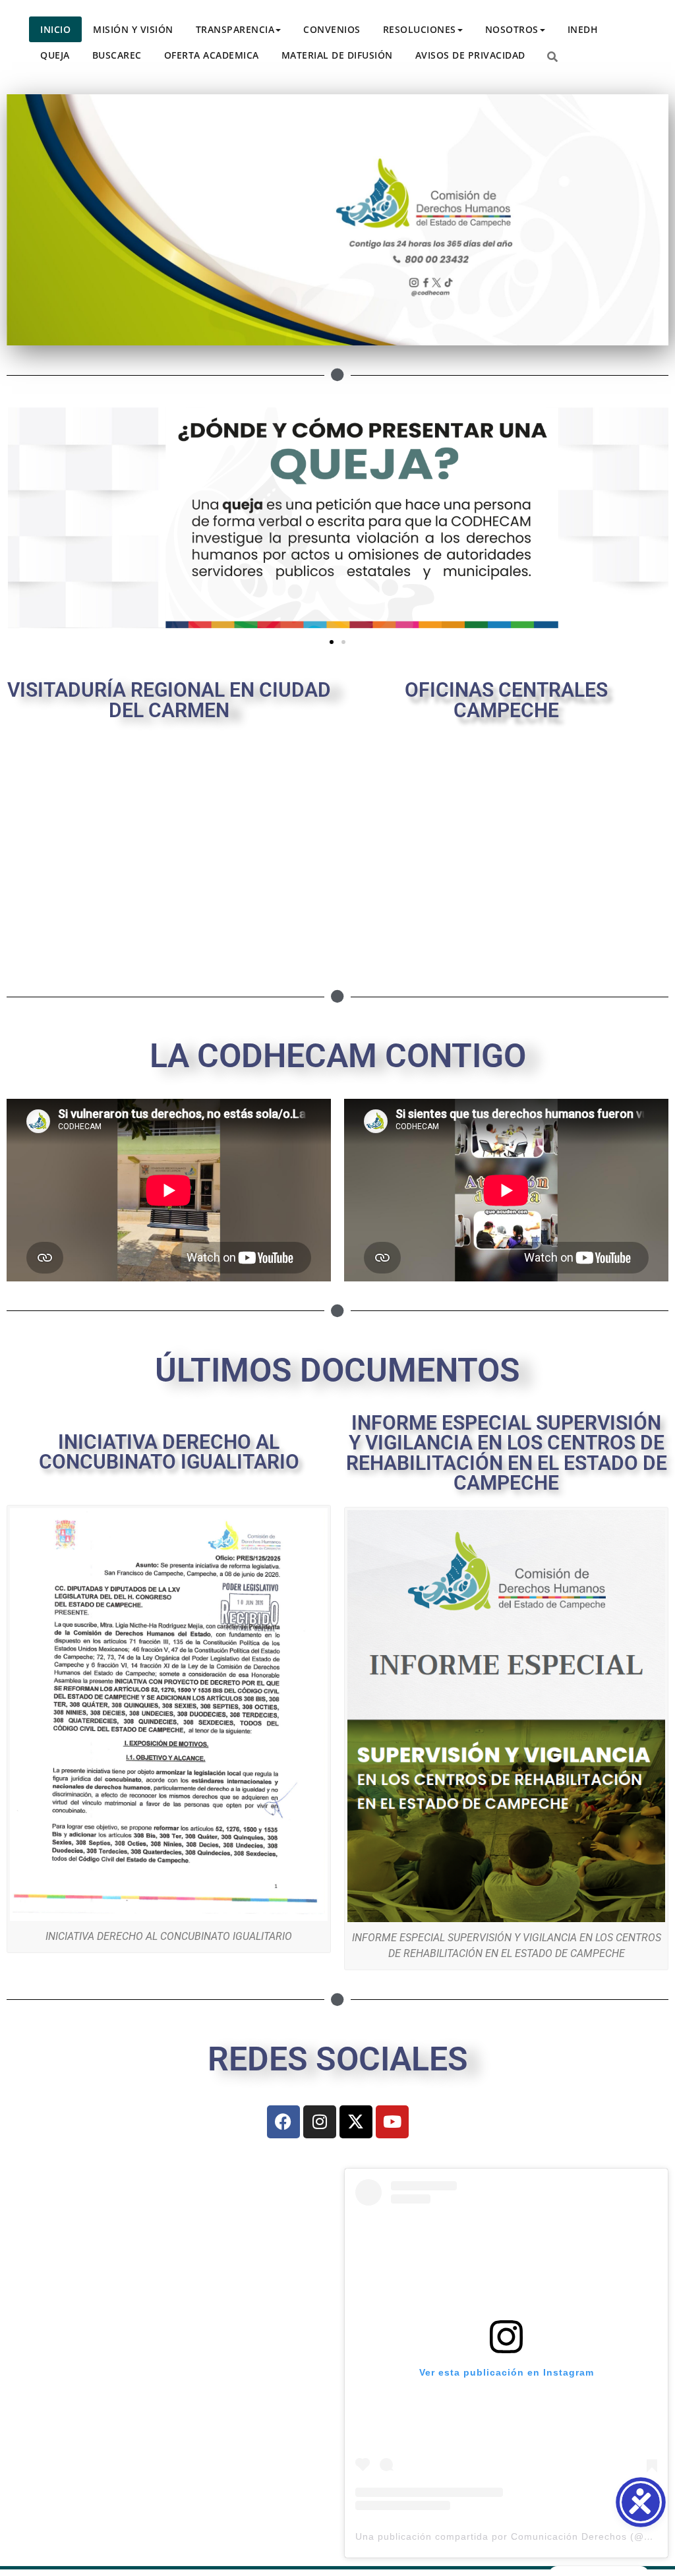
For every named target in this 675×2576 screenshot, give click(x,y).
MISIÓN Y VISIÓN (133, 29)
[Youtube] (392, 2122)
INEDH (583, 29)
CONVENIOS (332, 29)
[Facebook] (283, 2122)
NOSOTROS (512, 29)
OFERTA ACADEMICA (212, 55)
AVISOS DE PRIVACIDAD (470, 55)
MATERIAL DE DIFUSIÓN (337, 55)
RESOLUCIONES (420, 29)
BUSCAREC (117, 55)
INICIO (55, 29)
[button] (332, 642)
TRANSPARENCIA (235, 29)
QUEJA (55, 55)
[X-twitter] (356, 2122)
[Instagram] (320, 2122)
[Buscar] (552, 57)
